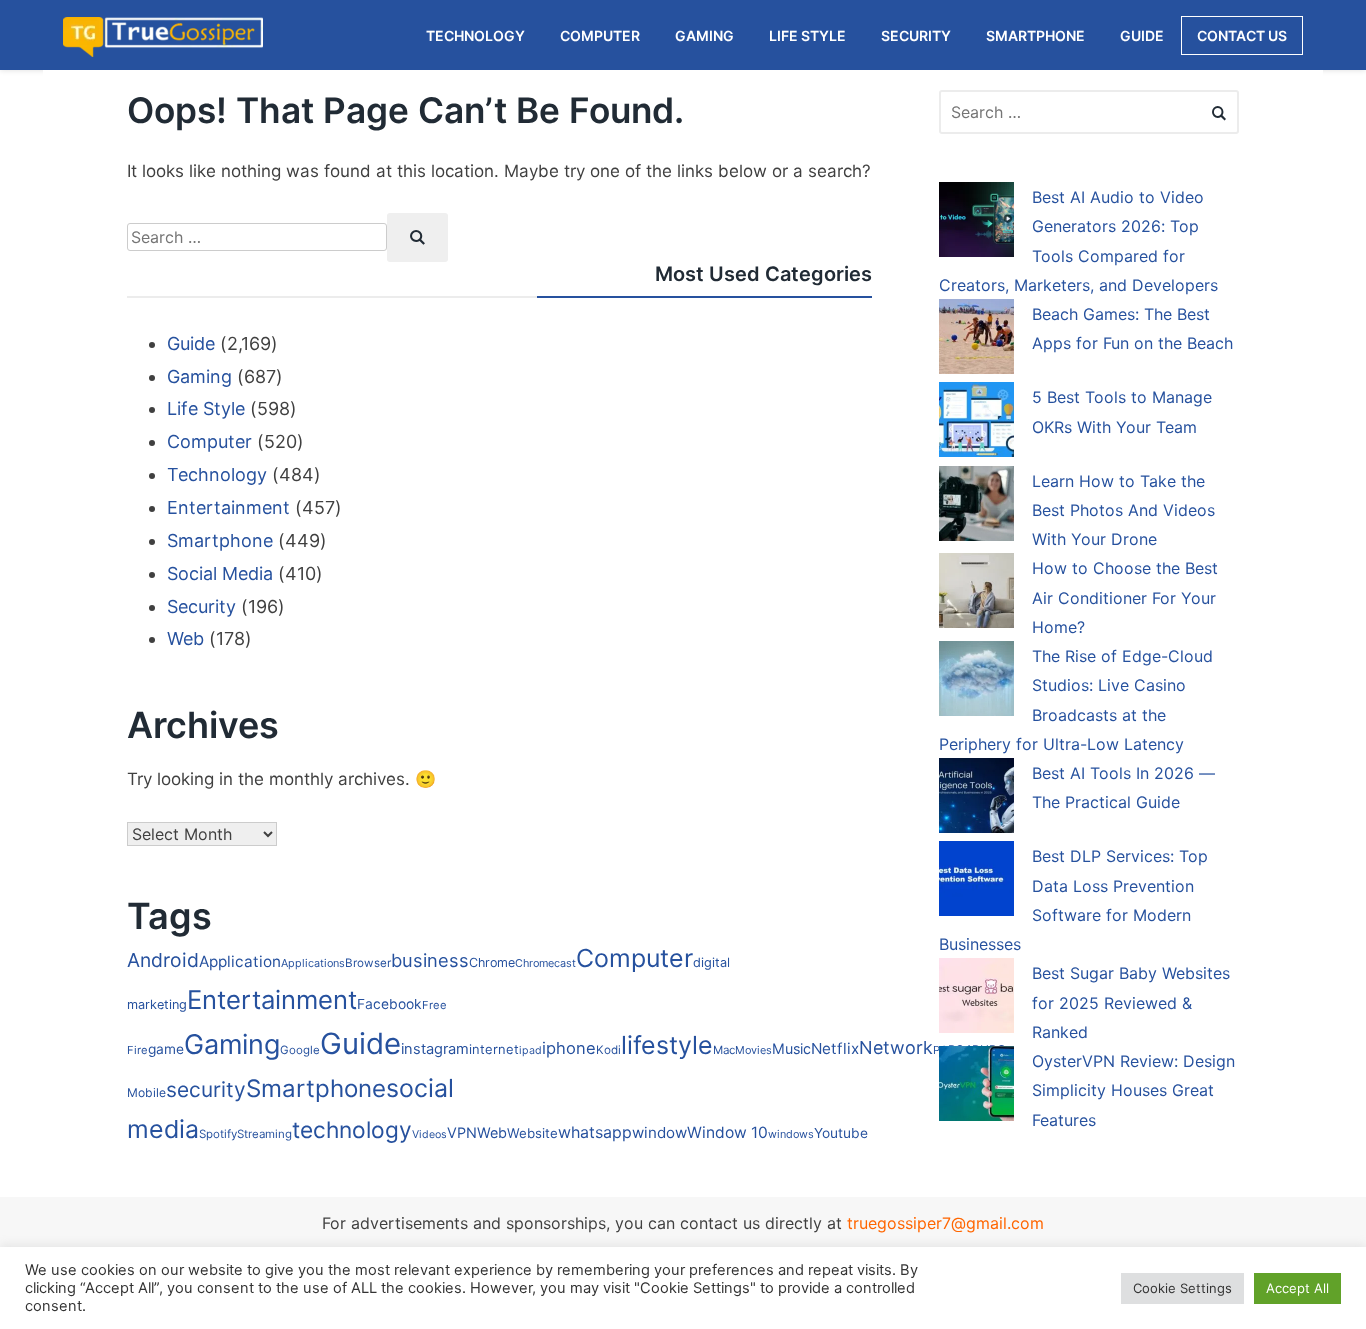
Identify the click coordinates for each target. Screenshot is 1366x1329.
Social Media (220, 573)
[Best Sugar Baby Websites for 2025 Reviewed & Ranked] (976, 999)
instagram (435, 1049)
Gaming (199, 376)
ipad (530, 1050)
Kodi (608, 1050)
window (659, 1132)
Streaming (264, 1134)
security (206, 1089)
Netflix (835, 1048)
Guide (191, 343)
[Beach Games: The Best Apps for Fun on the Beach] (976, 340)
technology (352, 1129)
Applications (313, 963)
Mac (724, 1050)
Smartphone (220, 540)
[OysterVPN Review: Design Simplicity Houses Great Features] (976, 1087)
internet (494, 1049)
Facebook (389, 1004)
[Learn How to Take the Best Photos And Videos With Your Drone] (976, 507)
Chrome (492, 962)
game (166, 1049)
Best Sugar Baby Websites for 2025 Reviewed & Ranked (1131, 1002)
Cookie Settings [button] (1182, 1288)
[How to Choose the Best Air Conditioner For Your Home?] (976, 594)
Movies (753, 1050)
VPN (462, 1132)
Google (300, 1050)
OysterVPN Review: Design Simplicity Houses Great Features (1133, 1090)
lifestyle (667, 1045)
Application (240, 961)
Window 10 (727, 1132)
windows (791, 1134)
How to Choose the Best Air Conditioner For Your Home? (1125, 597)
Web (185, 638)
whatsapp (595, 1132)
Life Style (206, 408)
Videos (429, 1134)
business (430, 960)
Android (163, 960)
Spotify (218, 1134)
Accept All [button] (1297, 1288)
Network (896, 1047)
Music (791, 1048)
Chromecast (545, 963)
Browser (368, 963)
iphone (569, 1048)
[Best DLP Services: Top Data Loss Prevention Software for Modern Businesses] (976, 882)
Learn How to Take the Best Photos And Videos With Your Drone (1123, 510)
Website (532, 1133)
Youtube (841, 1133)
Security (201, 606)
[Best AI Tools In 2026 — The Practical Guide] (976, 799)
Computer (209, 441)
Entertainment (228, 507)
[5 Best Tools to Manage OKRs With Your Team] (976, 423)
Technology (217, 474)
